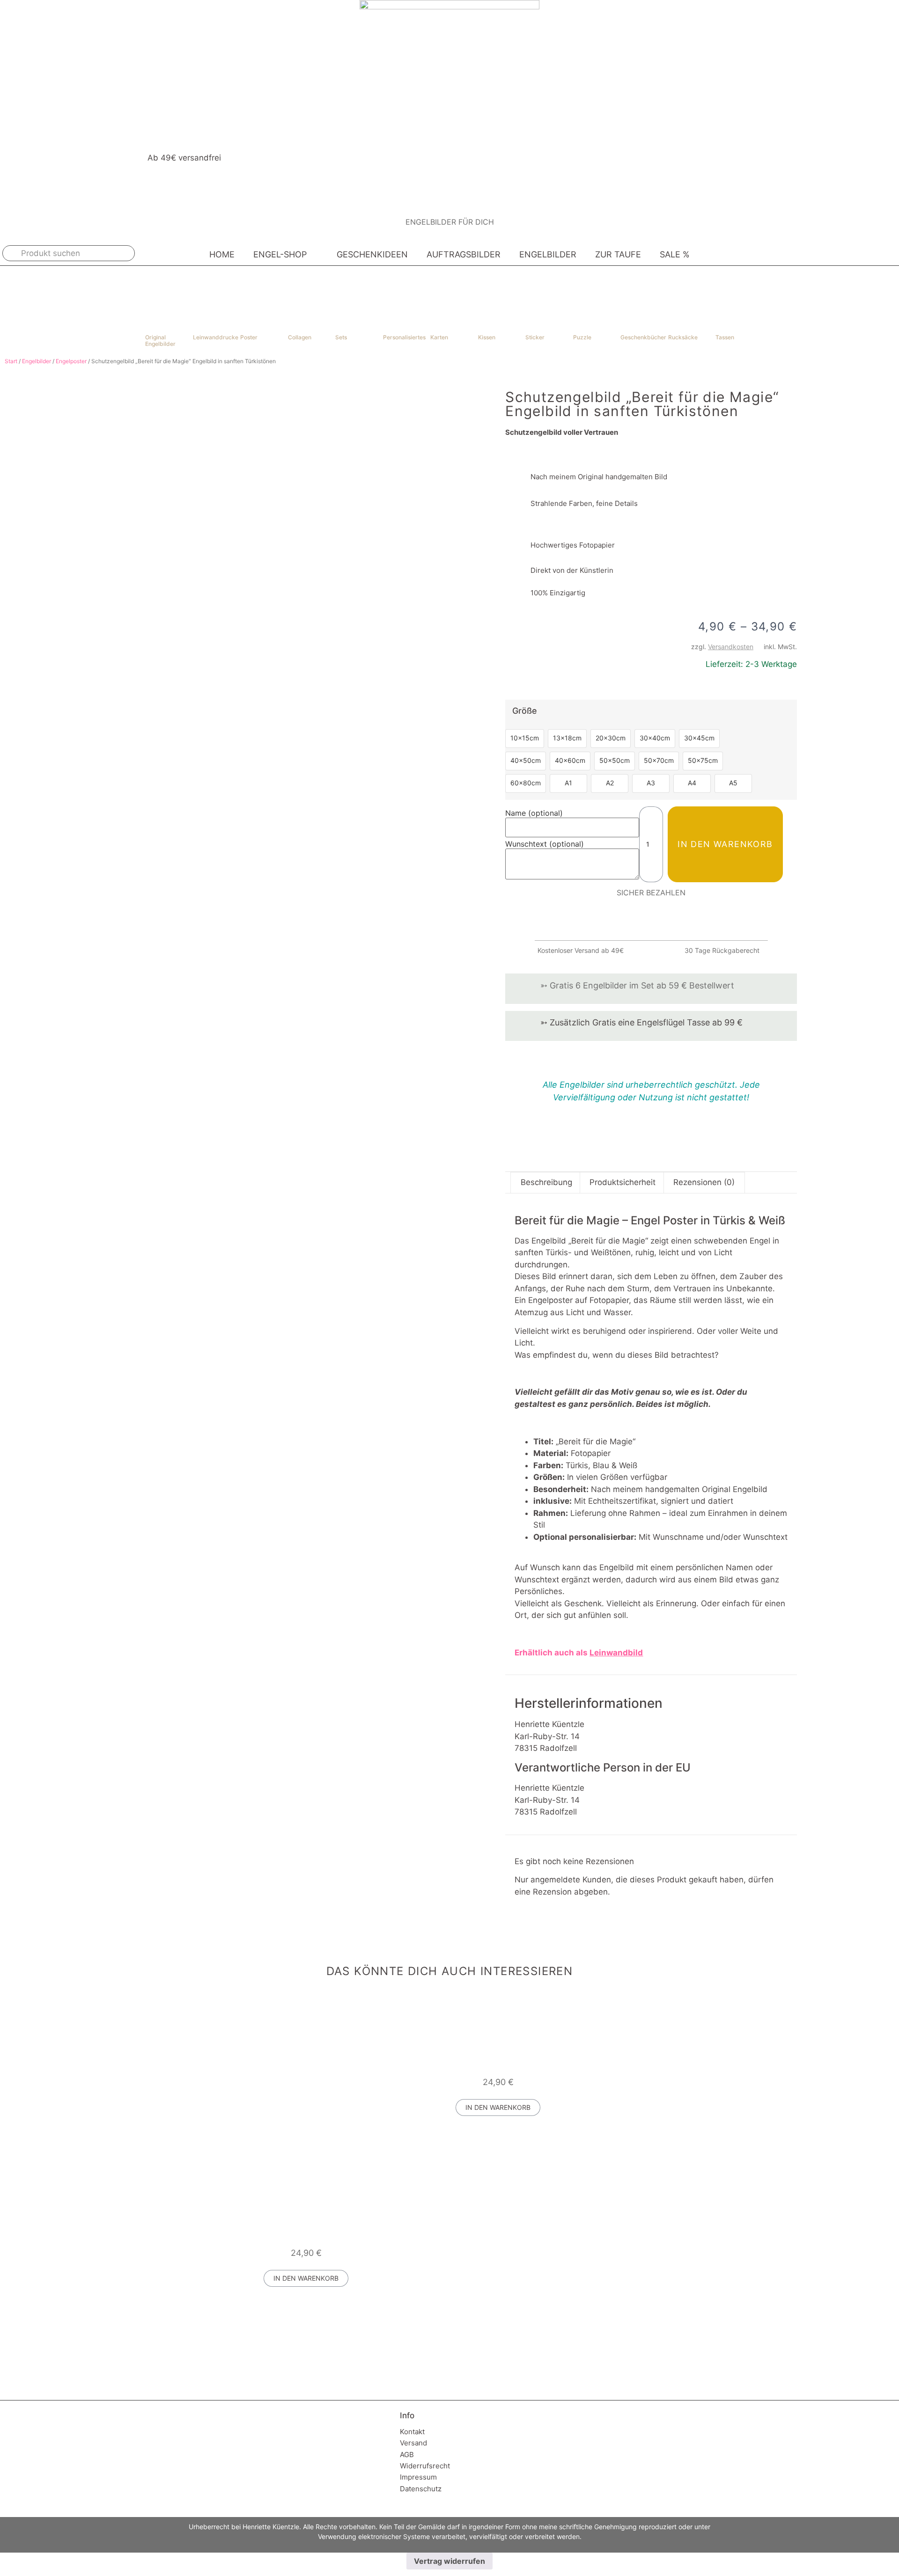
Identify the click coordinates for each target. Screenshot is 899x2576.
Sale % (675, 254)
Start (11, 361)
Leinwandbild (616, 1653)
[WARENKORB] (879, 253)
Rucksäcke (683, 337)
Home (222, 254)
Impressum (418, 2477)
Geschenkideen (372, 254)
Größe (525, 711)
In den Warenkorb (725, 844)
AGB (407, 2455)
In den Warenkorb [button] (498, 2107)
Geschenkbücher (643, 337)
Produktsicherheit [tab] (623, 1182)
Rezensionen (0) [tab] (704, 1182)
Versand (413, 2443)
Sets (341, 337)
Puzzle (582, 337)
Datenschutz (421, 2489)
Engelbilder (548, 254)
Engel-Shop (280, 254)
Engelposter (71, 361)
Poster (249, 337)
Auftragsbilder (464, 254)
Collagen (300, 337)
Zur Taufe (618, 254)
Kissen (487, 337)
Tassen (725, 337)
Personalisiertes (404, 337)
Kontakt (412, 2432)
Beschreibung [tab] (546, 1182)
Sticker (535, 337)
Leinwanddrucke (216, 337)
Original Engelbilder (160, 340)
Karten (439, 337)
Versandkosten (731, 647)
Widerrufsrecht (425, 2466)
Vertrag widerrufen (449, 2561)
